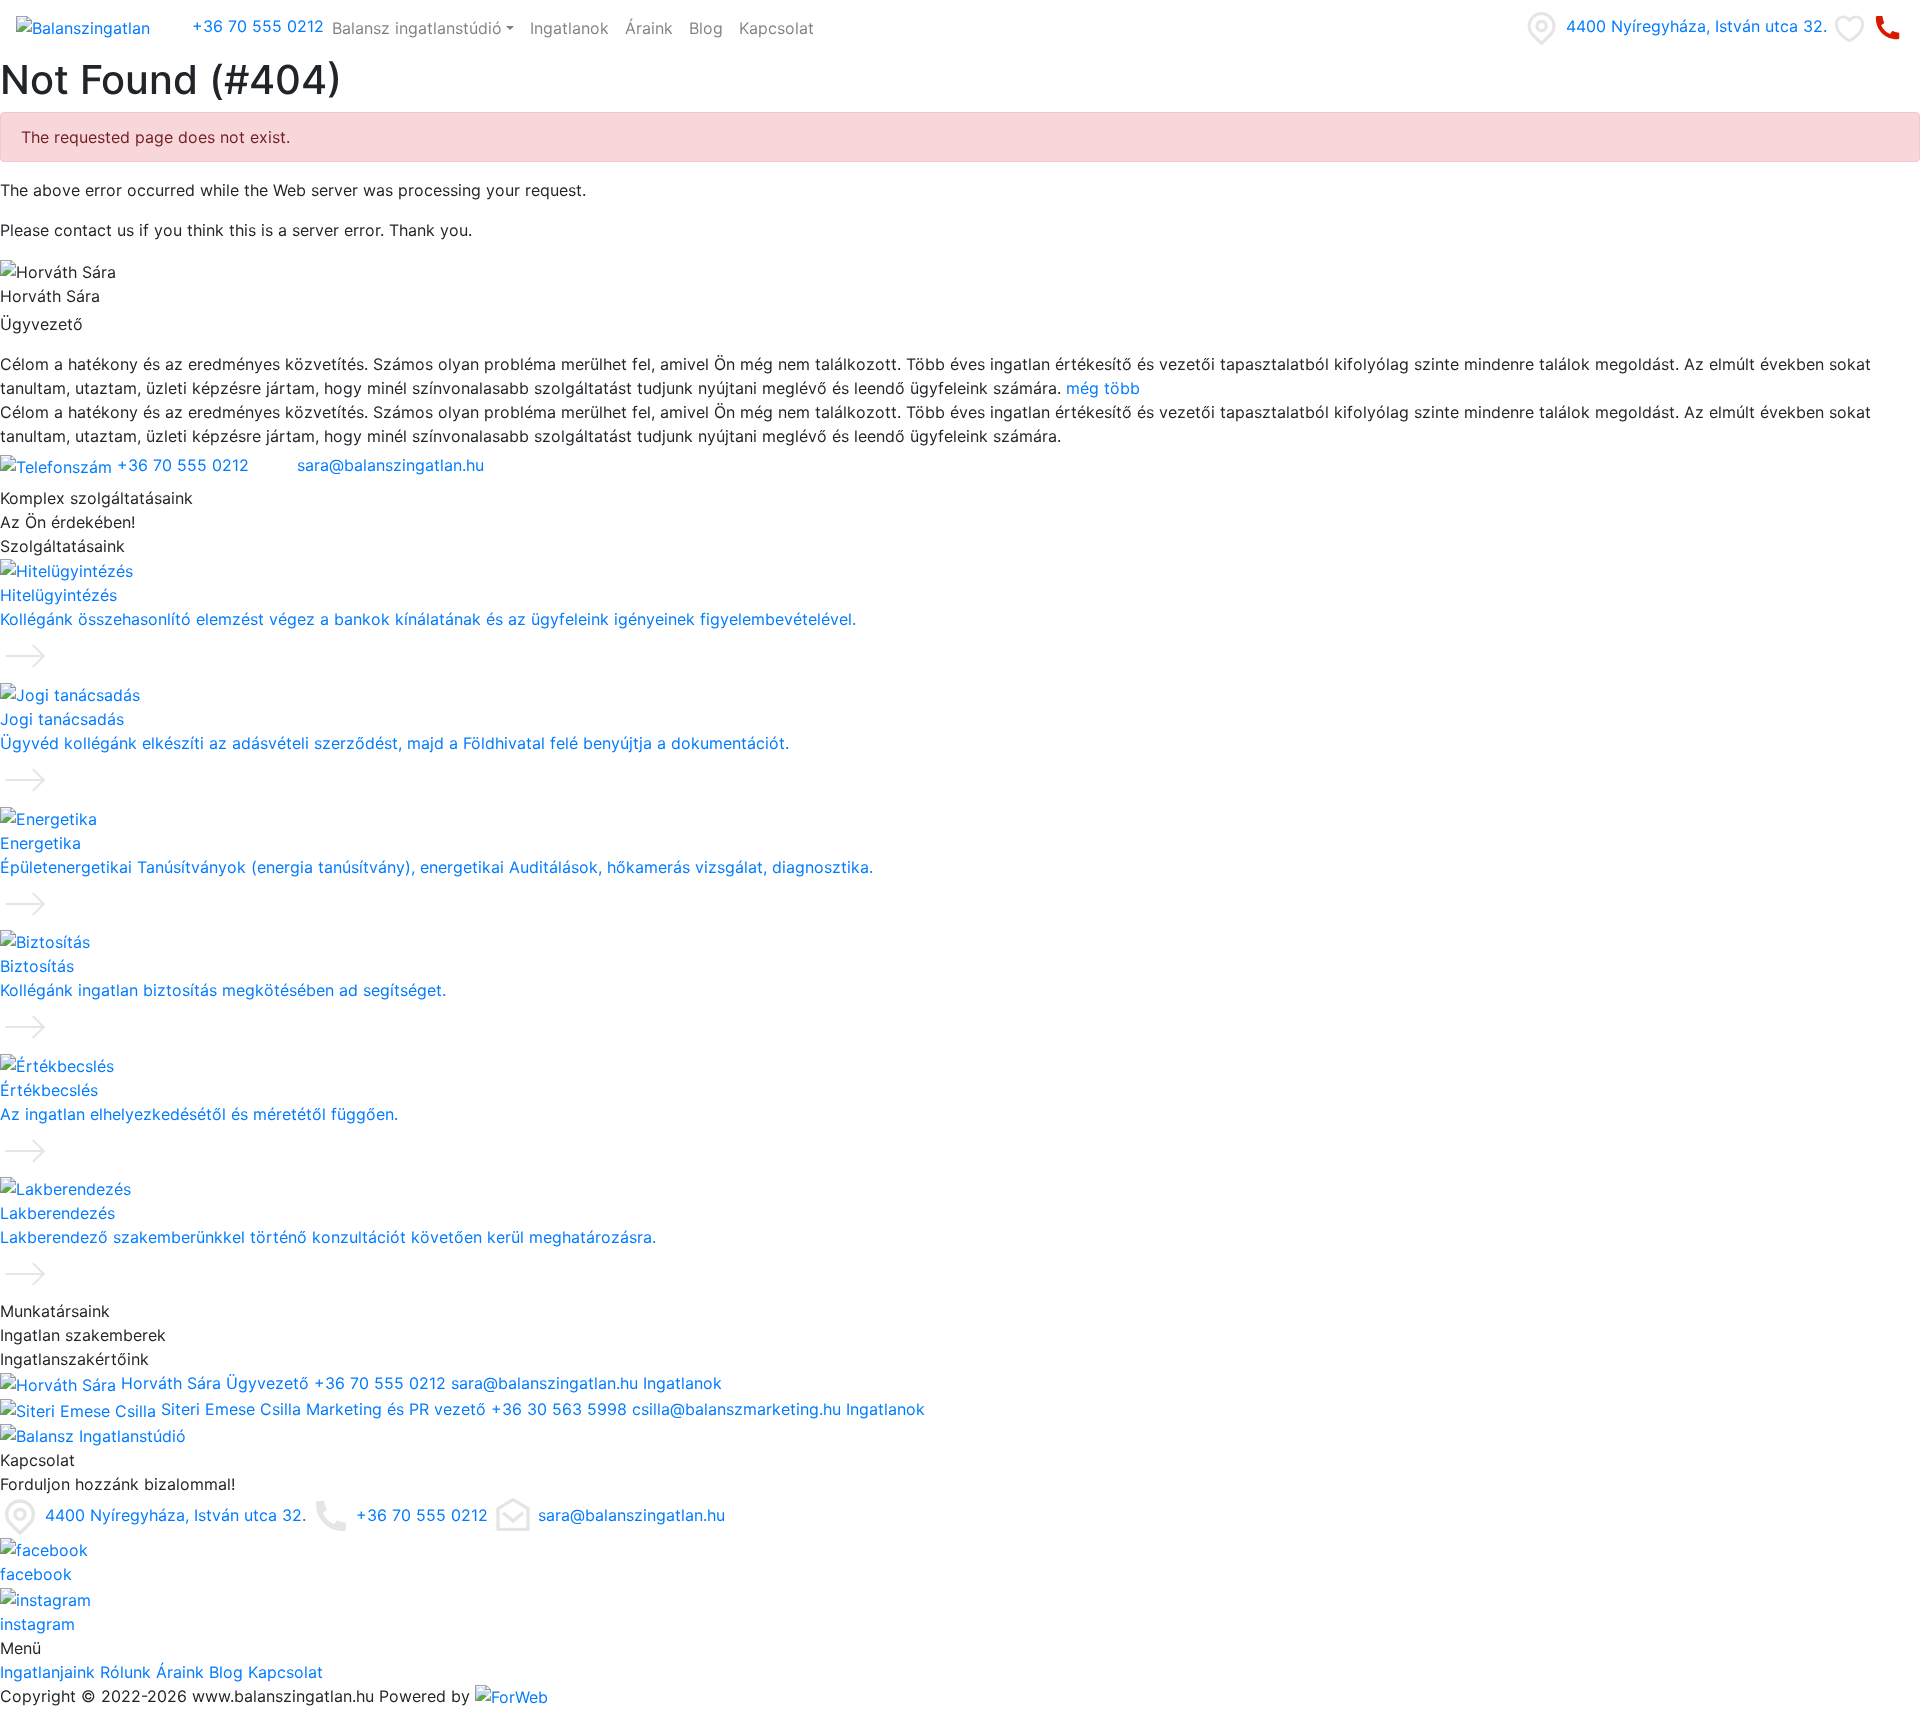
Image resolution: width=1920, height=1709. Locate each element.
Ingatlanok (569, 28)
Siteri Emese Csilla (231, 1409)
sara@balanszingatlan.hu (388, 465)
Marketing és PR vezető (396, 1409)
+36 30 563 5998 (559, 1409)
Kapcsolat (776, 28)
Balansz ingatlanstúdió (417, 28)
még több (1103, 388)
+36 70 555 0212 (255, 26)
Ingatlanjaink (47, 1672)
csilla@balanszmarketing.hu (736, 1409)
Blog (706, 28)
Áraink (649, 28)
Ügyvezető (267, 1383)
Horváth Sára (171, 1383)
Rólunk (125, 1672)
